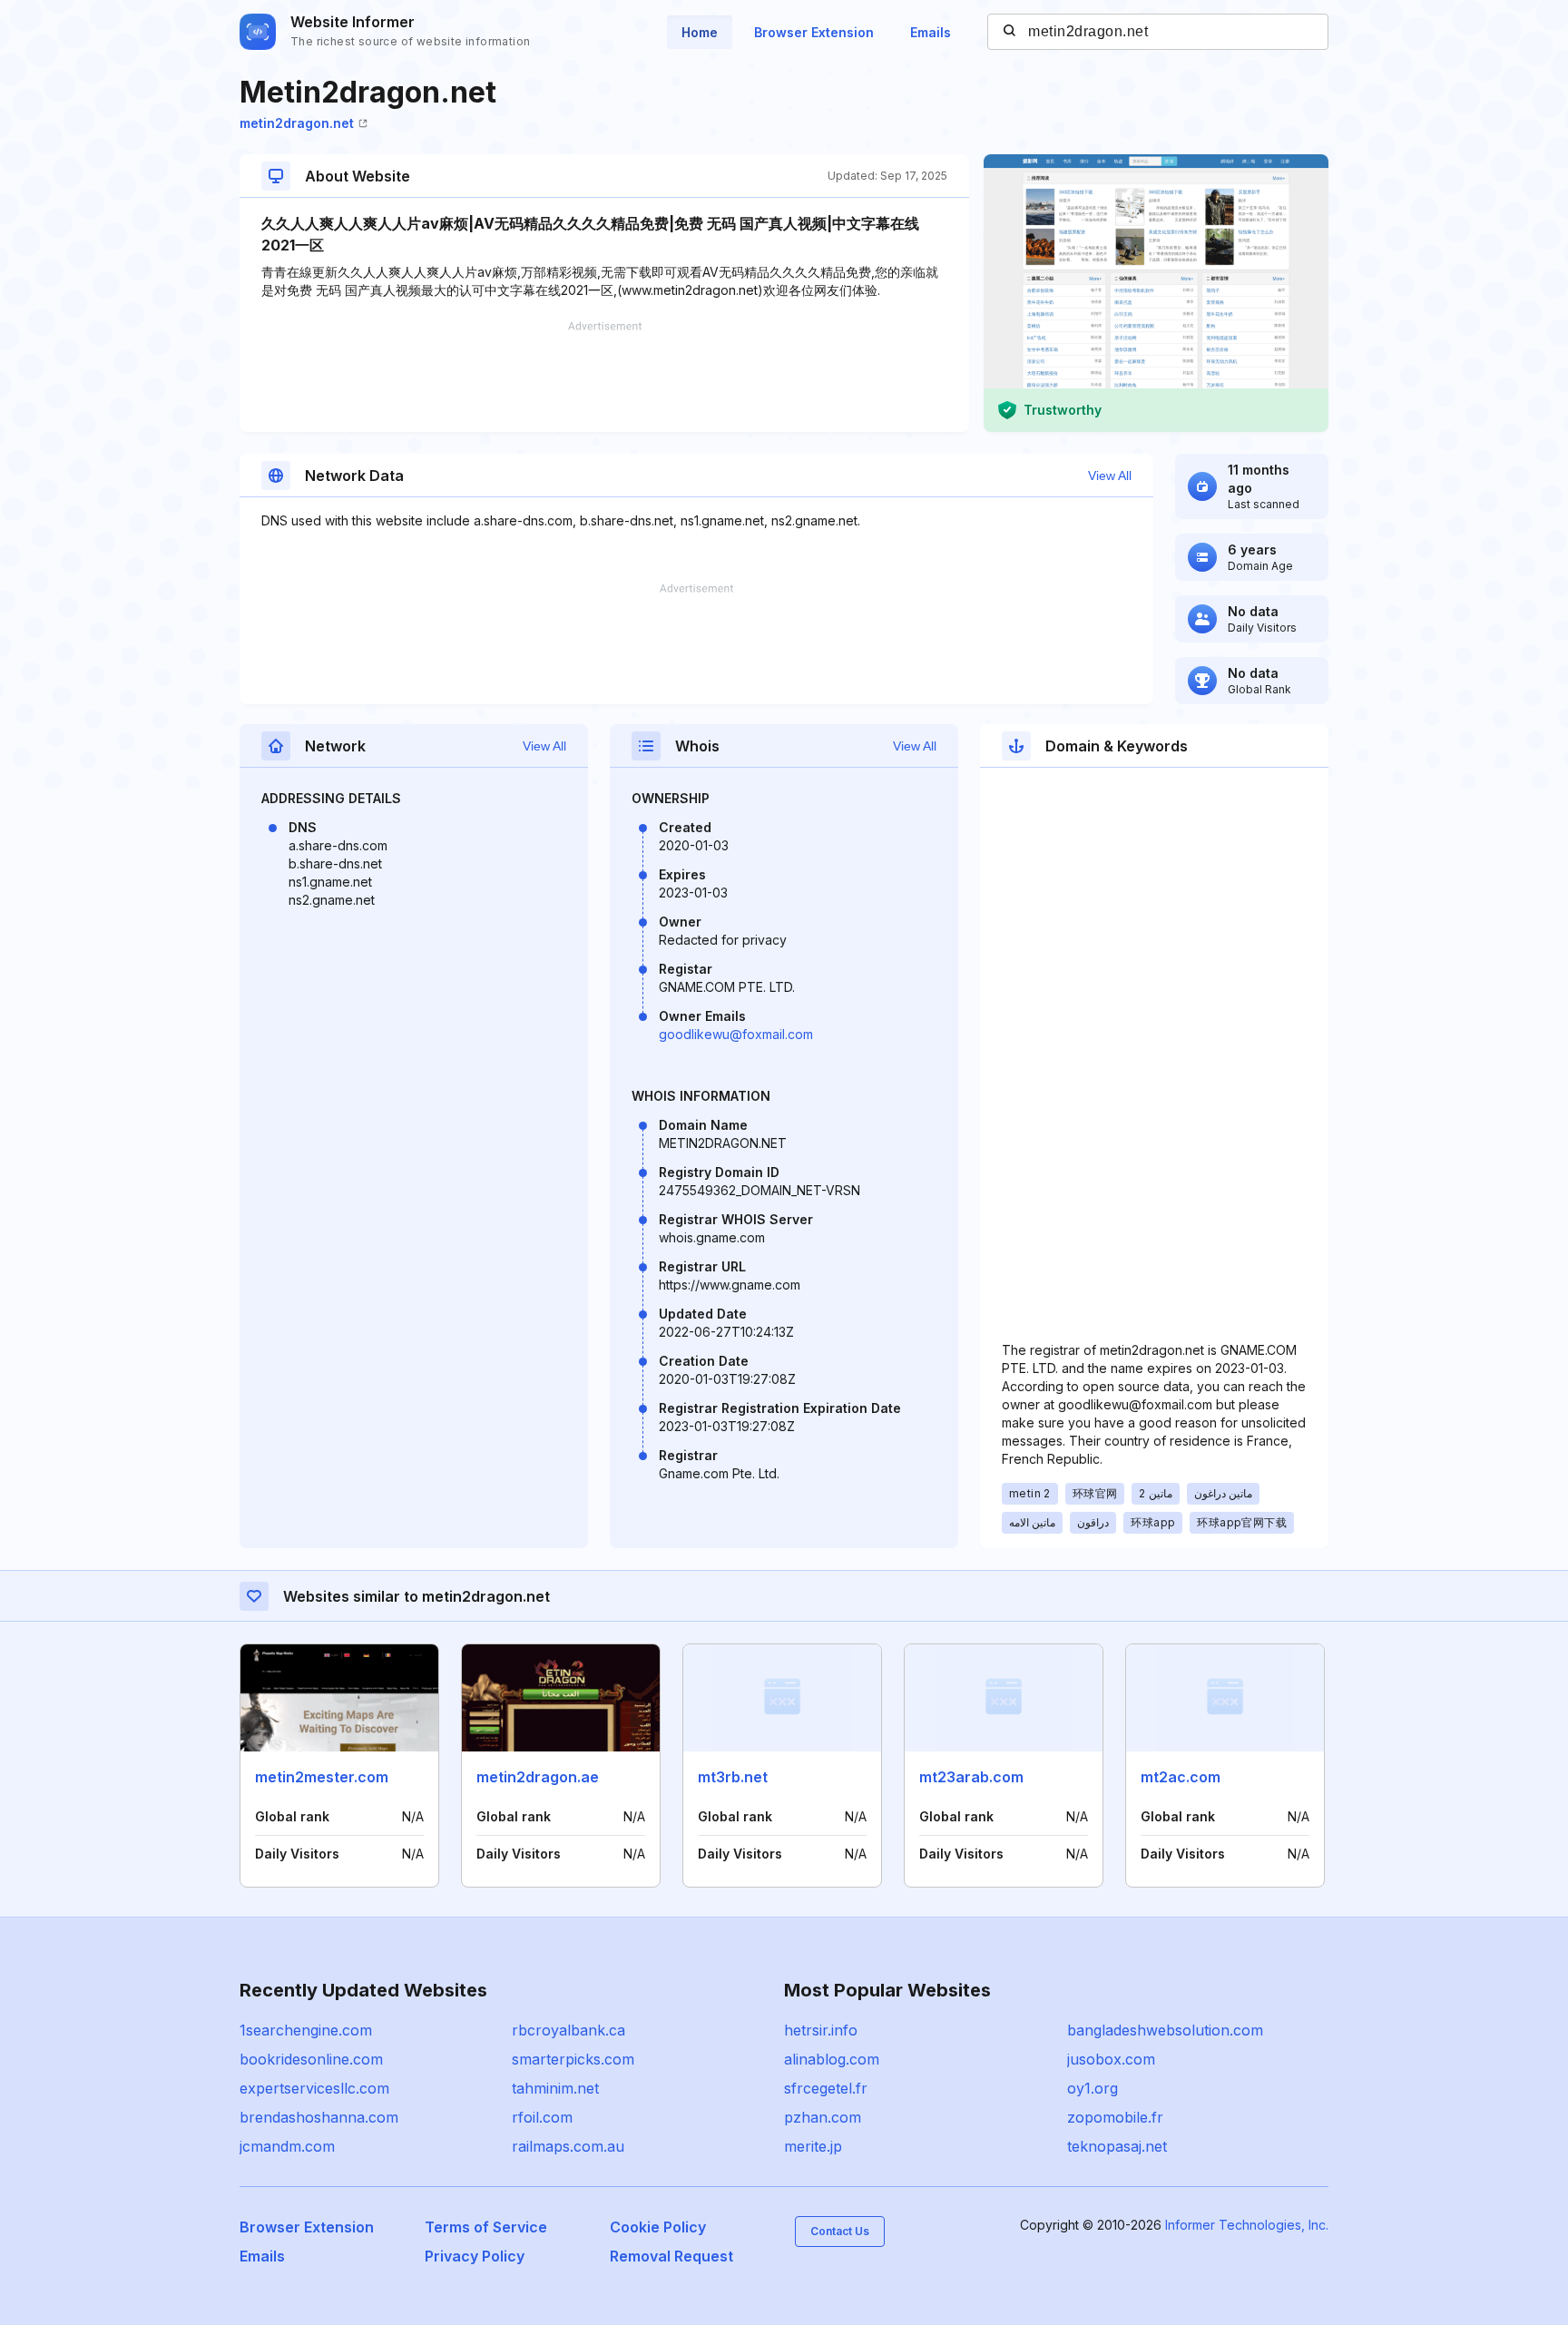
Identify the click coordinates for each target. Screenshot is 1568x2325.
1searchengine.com (306, 2030)
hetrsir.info (821, 2030)
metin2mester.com (322, 1777)
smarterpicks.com (573, 2059)
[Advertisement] (604, 377)
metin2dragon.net (297, 123)
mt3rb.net (733, 1777)
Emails (931, 32)
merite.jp (813, 2146)
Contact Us (840, 2231)
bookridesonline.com (311, 2059)
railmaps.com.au (568, 2146)
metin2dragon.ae (538, 1777)
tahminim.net (555, 2088)
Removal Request (671, 2256)
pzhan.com (823, 2117)
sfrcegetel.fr (826, 2088)
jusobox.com (1111, 2059)
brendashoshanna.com (319, 2117)
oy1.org (1093, 2088)
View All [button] (1110, 476)
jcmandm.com (287, 2146)
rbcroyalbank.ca (568, 2030)
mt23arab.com (971, 1777)
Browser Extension (814, 32)
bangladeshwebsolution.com (1165, 2030)
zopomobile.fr (1115, 2117)
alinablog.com (832, 2059)
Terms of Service (486, 2227)
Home (700, 32)
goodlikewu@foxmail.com (736, 1034)
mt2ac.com (1181, 1777)
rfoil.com (542, 2117)
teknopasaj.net (1117, 2146)
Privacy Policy (475, 2256)
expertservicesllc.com (314, 2088)
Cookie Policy (658, 2227)
